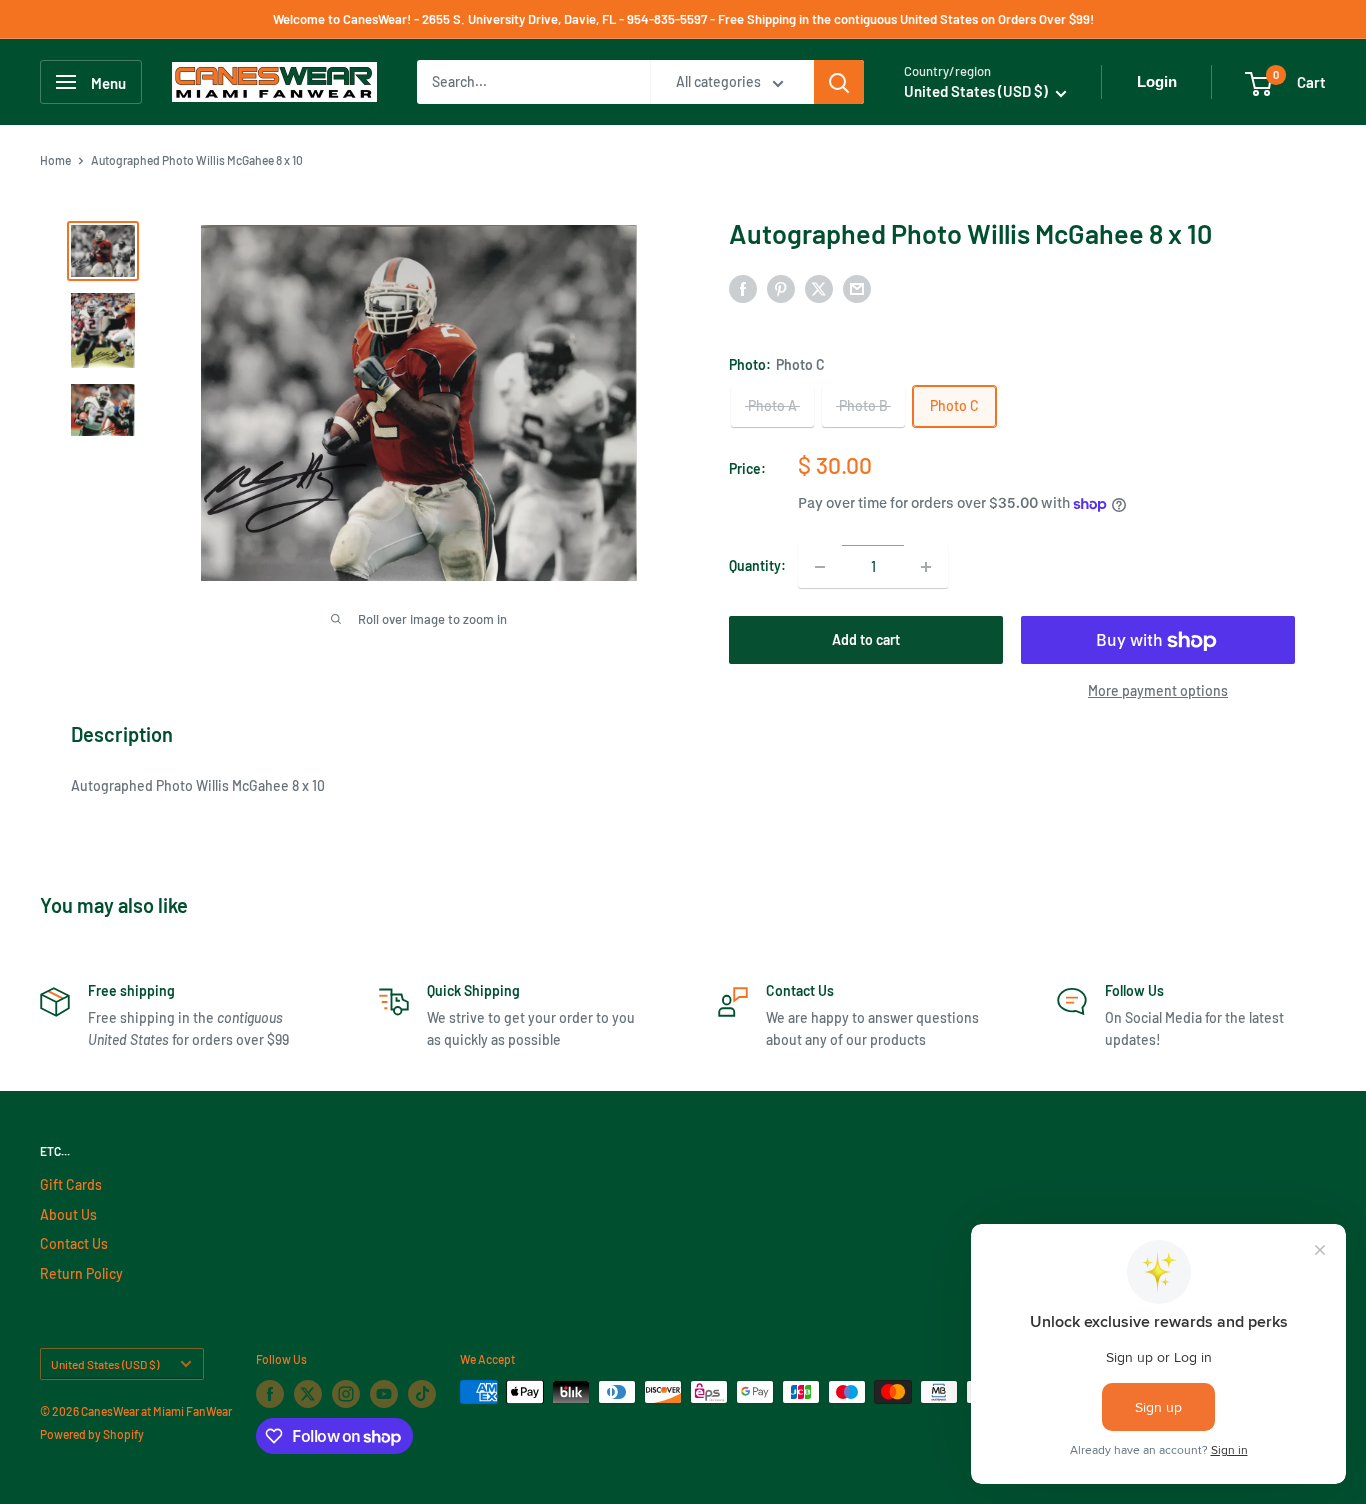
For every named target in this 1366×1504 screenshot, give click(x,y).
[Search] (839, 82)
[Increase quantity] (926, 567)
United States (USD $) (105, 1364)
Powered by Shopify (92, 1434)
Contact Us (74, 1243)
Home (55, 160)
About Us (68, 1214)
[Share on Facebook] (743, 289)
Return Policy (81, 1273)
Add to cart (866, 640)
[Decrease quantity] (820, 567)
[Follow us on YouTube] (384, 1394)
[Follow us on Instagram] (346, 1394)
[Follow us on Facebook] (270, 1394)
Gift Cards (71, 1184)
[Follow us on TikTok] (422, 1394)
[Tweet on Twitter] (819, 289)
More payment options (1158, 691)
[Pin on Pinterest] (781, 289)
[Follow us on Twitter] (308, 1394)
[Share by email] (857, 289)
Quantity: (757, 565)
